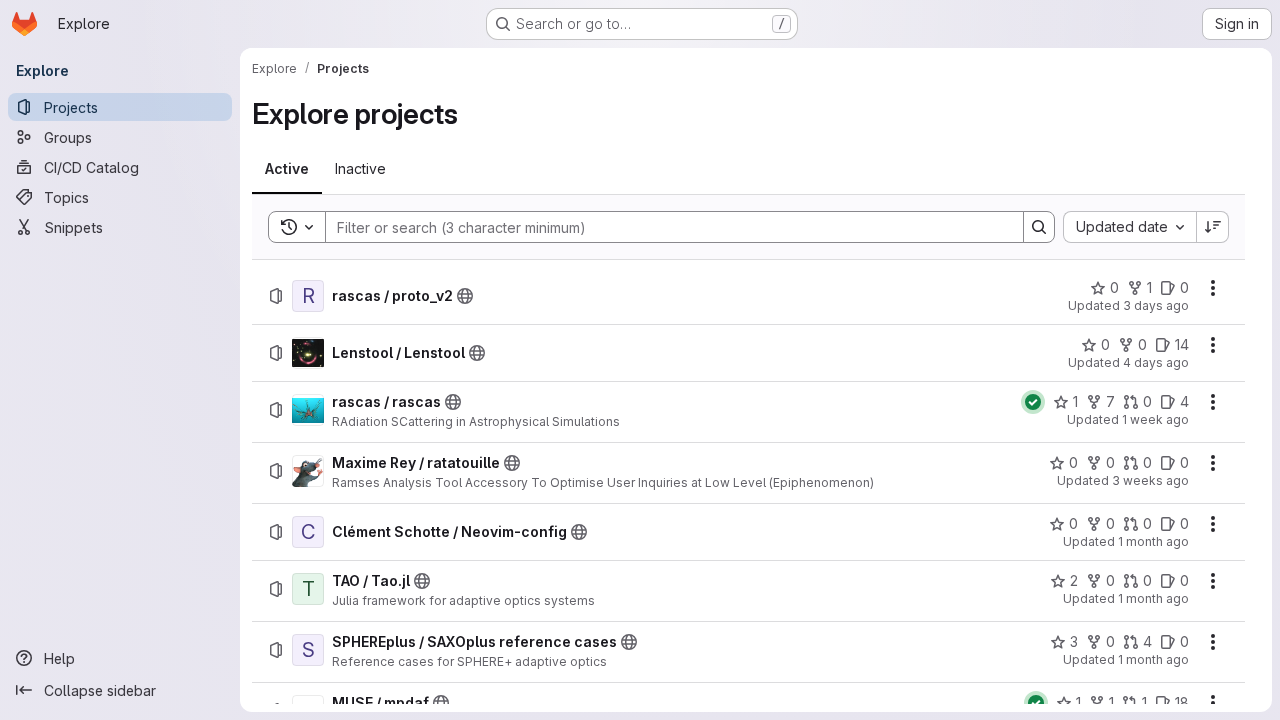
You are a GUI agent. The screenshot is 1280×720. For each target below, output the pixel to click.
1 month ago (1153, 541)
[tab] (287, 169)
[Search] (1039, 227)
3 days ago (1156, 305)
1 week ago (1155, 419)
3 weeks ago (1150, 480)
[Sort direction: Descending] (1213, 227)
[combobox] (1129, 227)
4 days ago (1156, 362)
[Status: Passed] (1033, 402)
